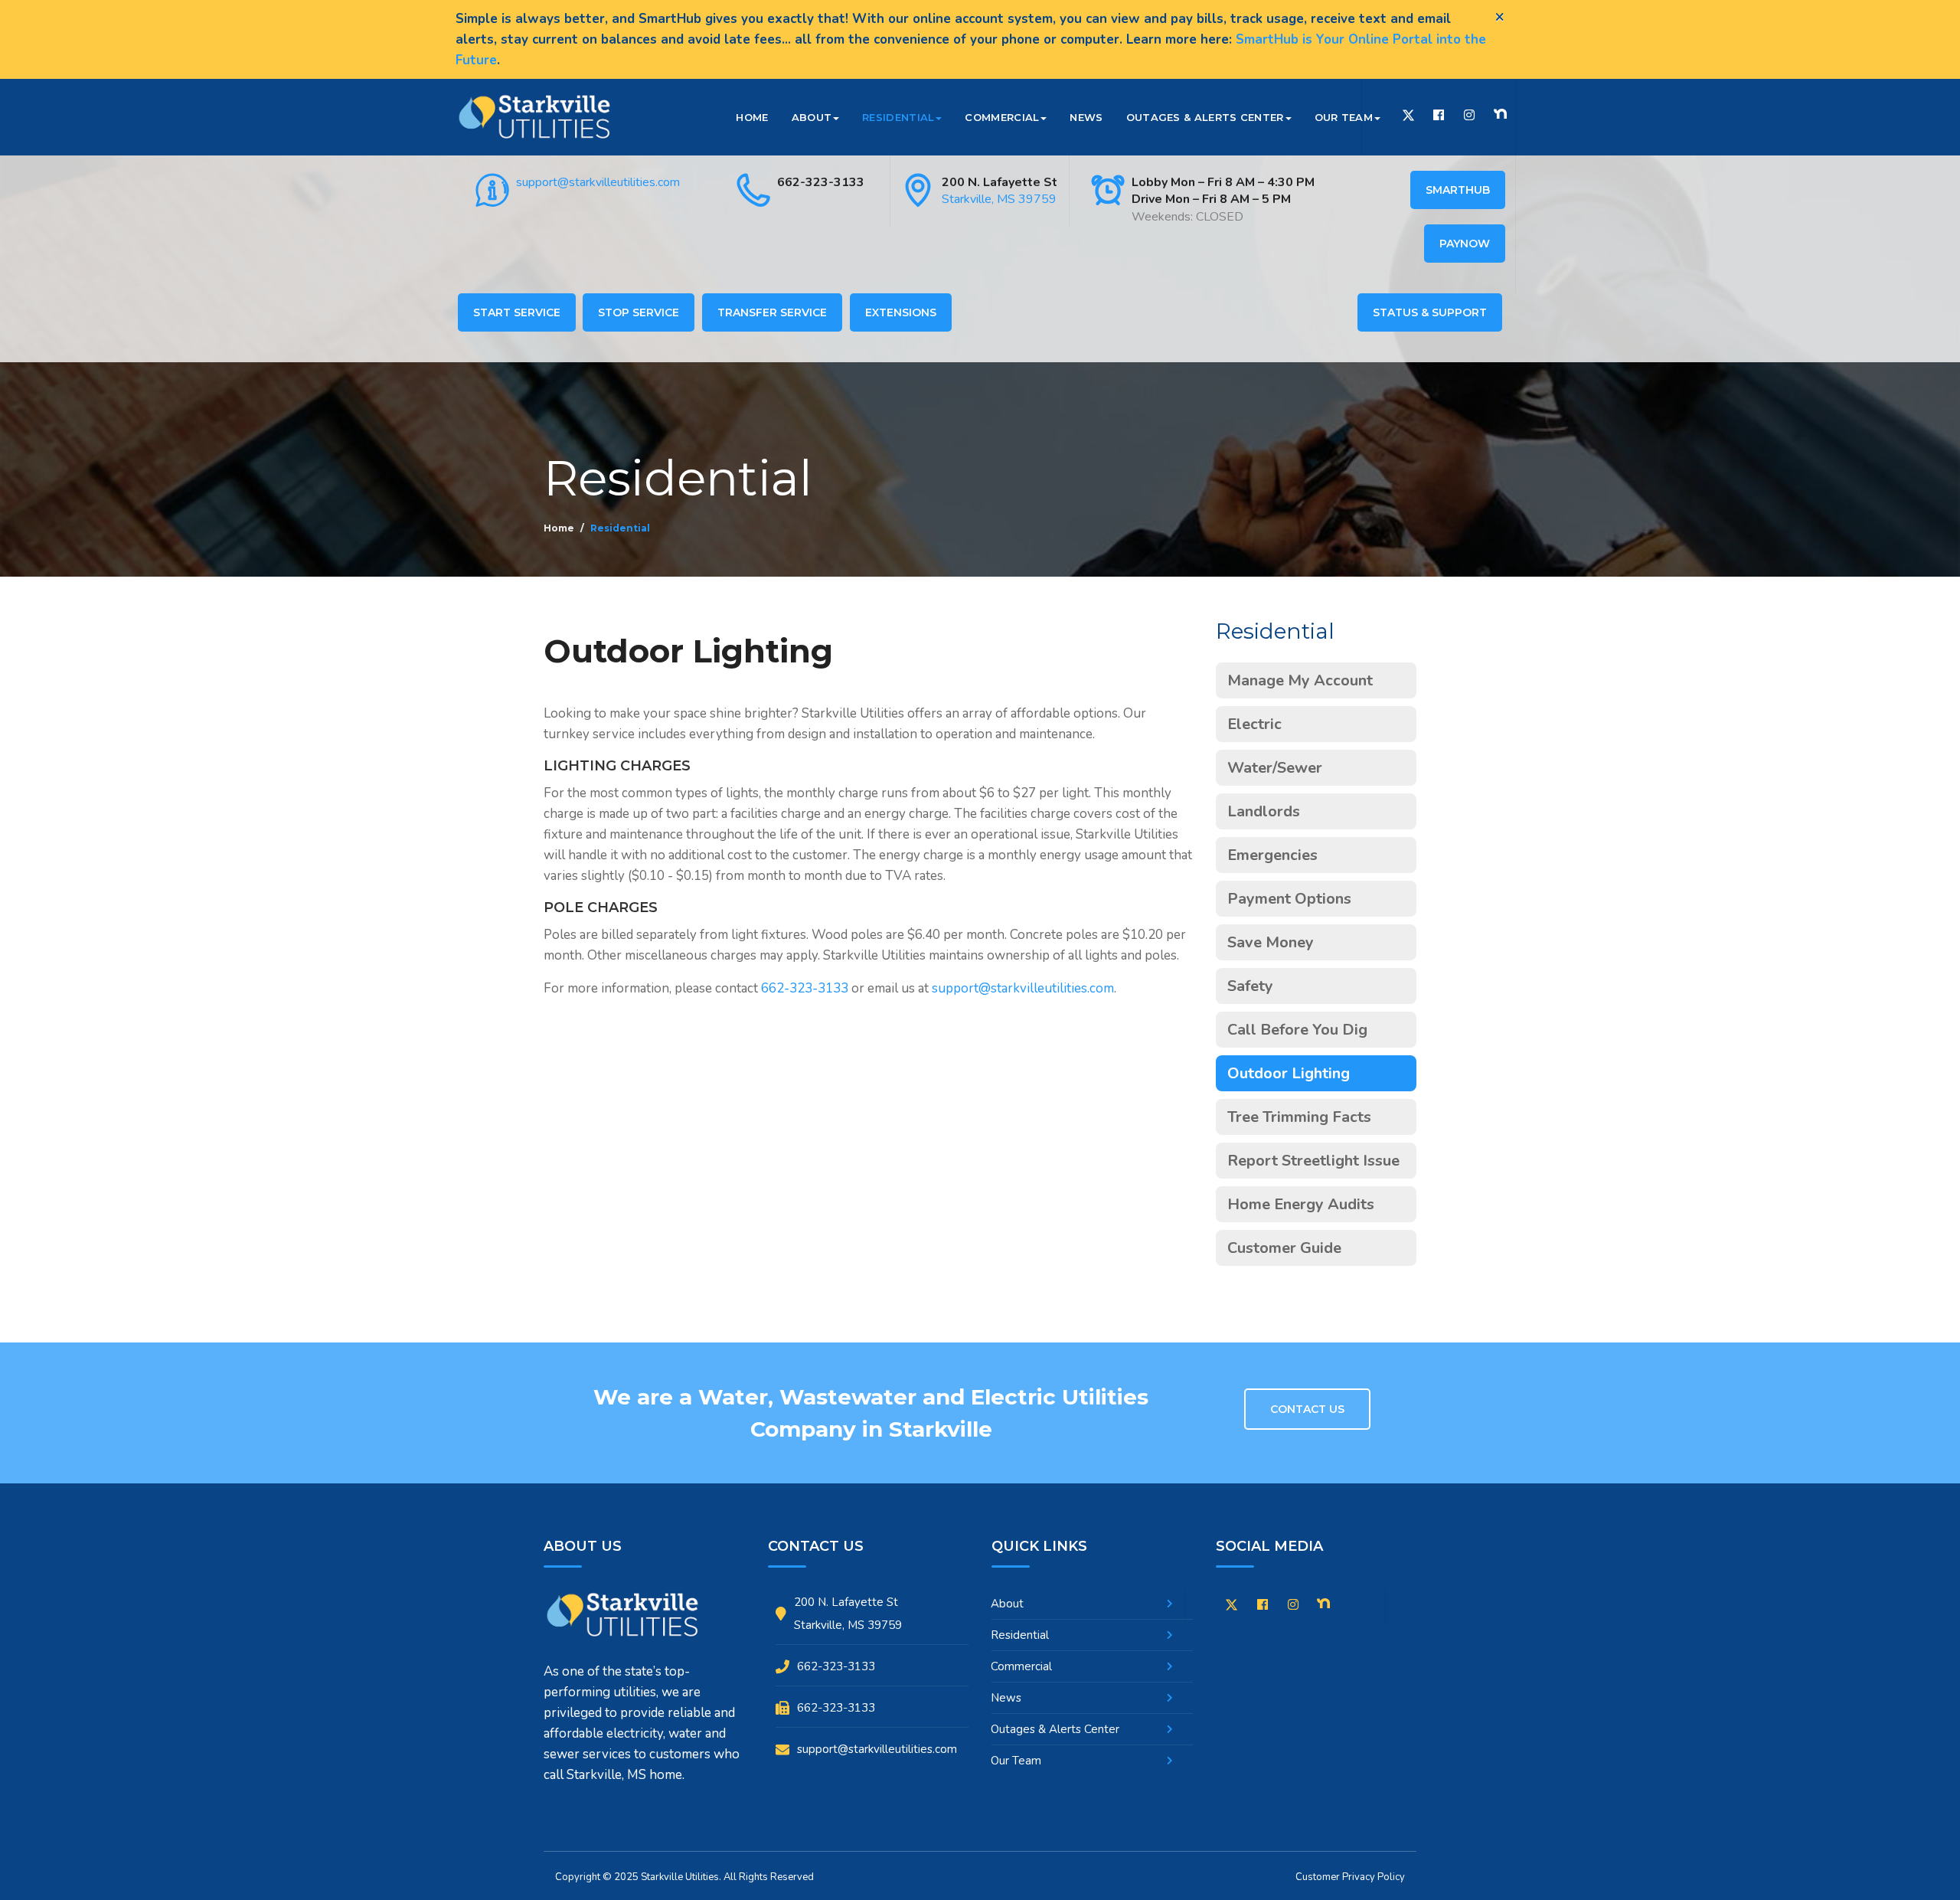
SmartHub (1458, 190)
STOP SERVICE (639, 312)
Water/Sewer (1275, 768)
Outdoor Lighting (1289, 1073)
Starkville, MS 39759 (999, 199)
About (812, 117)
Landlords (1264, 811)
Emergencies (1272, 855)
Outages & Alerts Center (1205, 117)
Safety (1250, 986)
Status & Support (1430, 312)
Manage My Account (1300, 680)
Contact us (1307, 1409)
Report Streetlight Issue (1313, 1161)
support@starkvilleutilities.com (598, 182)
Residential (898, 117)
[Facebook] (1439, 115)
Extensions (901, 312)
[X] (1232, 1607)
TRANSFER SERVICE (772, 312)
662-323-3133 (821, 182)
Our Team (1344, 117)
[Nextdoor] (1500, 114)
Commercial (1002, 117)
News (1086, 117)
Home (752, 117)
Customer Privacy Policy (1350, 1877)
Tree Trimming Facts (1299, 1117)
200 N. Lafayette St (1000, 182)
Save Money (1271, 942)
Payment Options (1289, 899)
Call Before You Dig (1297, 1030)
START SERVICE (517, 312)
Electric (1254, 724)
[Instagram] (1469, 115)
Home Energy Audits (1301, 1204)
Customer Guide (1284, 1248)
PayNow (1465, 244)
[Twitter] (1408, 118)
